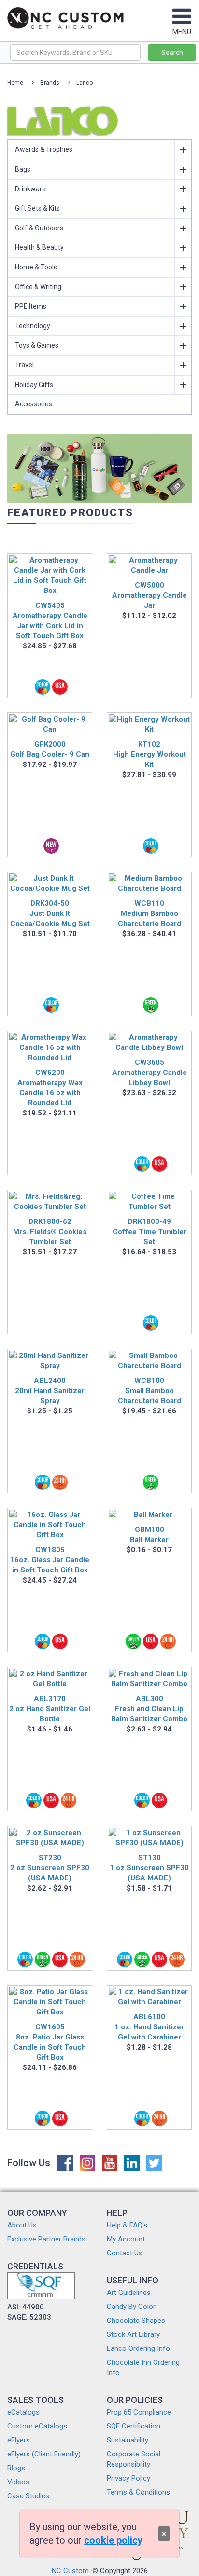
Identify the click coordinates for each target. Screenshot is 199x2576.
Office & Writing (38, 287)
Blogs (16, 2468)
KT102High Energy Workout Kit (149, 754)
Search (172, 53)
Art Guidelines (129, 2293)
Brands (50, 83)
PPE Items (31, 306)
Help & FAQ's (127, 2225)
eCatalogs (23, 2412)
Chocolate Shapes (136, 2321)
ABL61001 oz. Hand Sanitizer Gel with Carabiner (149, 2027)
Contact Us (125, 2253)
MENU (182, 32)
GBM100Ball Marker (149, 1535)
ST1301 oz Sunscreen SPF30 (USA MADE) (149, 1868)
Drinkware (30, 189)
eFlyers (19, 2440)
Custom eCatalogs (37, 2426)
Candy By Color (131, 2307)
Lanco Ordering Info (138, 2348)
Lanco (85, 83)
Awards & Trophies (44, 149)
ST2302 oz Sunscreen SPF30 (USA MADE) (50, 1868)
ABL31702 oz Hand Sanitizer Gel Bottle (50, 1709)
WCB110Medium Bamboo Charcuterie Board (149, 913)
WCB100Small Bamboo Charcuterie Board (149, 1391)
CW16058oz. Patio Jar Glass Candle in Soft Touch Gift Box (50, 2042)
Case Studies (28, 2496)
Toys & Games (37, 345)
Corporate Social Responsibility (134, 2459)
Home (15, 83)
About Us (22, 2225)
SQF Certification (134, 2426)
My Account (126, 2239)
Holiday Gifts (34, 385)
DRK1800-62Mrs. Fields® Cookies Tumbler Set (50, 1232)
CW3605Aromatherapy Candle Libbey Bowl (149, 1073)
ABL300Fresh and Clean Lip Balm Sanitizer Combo (149, 1709)
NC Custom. (71, 2571)
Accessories (34, 404)
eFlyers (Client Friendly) (44, 2454)
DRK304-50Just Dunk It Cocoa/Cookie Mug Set (50, 913)
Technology (33, 326)
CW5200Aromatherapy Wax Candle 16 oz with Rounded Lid (50, 1088)
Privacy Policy (128, 2478)
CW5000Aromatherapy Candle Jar (149, 595)
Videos (18, 2482)
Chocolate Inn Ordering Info (143, 2368)
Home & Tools (36, 267)
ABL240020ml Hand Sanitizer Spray (50, 1391)
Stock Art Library (133, 2334)
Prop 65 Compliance (139, 2412)
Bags (23, 169)
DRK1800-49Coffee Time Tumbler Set (149, 1232)
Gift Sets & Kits (37, 208)
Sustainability (128, 2440)
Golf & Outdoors (39, 228)
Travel (24, 365)
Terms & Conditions (138, 2492)
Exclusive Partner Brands (46, 2239)
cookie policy (113, 2540)
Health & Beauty (39, 247)
